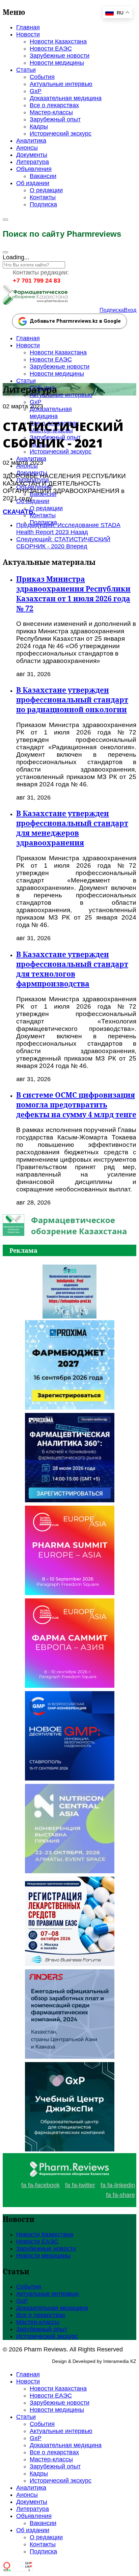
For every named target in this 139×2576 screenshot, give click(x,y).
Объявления (34, 169)
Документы (32, 155)
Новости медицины (57, 63)
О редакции (46, 190)
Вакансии (43, 176)
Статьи (26, 70)
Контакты (43, 197)
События (42, 77)
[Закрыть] (5, 252)
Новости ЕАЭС (51, 49)
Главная (28, 27)
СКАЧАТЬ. (19, 512)
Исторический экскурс (61, 134)
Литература (33, 162)
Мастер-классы (51, 112)
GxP (36, 91)
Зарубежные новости (60, 56)
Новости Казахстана (58, 41)
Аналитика (31, 141)
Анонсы (27, 148)
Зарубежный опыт (55, 119)
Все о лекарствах (54, 105)
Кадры (39, 126)
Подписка (43, 204)
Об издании (33, 183)
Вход (130, 310)
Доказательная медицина (66, 98)
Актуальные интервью (61, 84)
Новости (28, 34)
